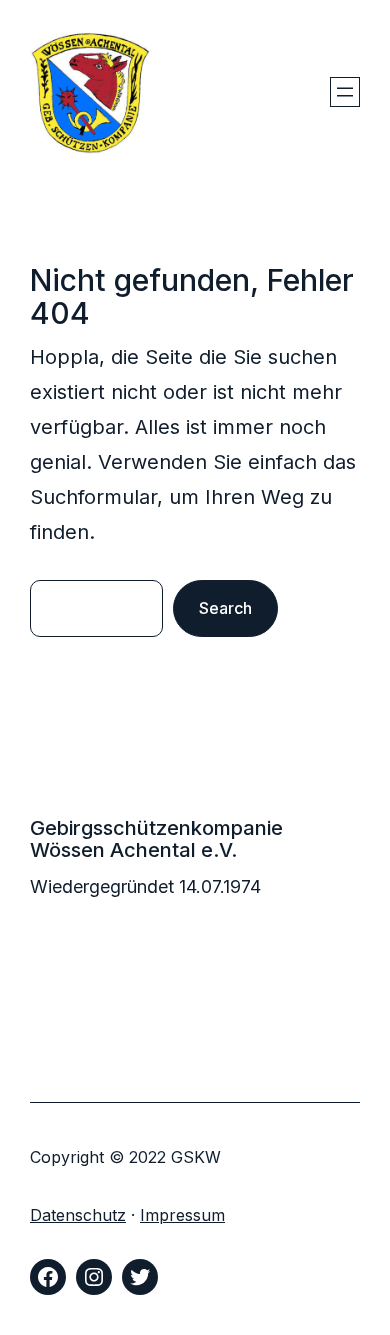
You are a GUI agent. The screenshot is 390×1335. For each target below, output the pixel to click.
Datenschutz (78, 1215)
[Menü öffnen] (345, 92)
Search (225, 608)
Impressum (182, 1215)
